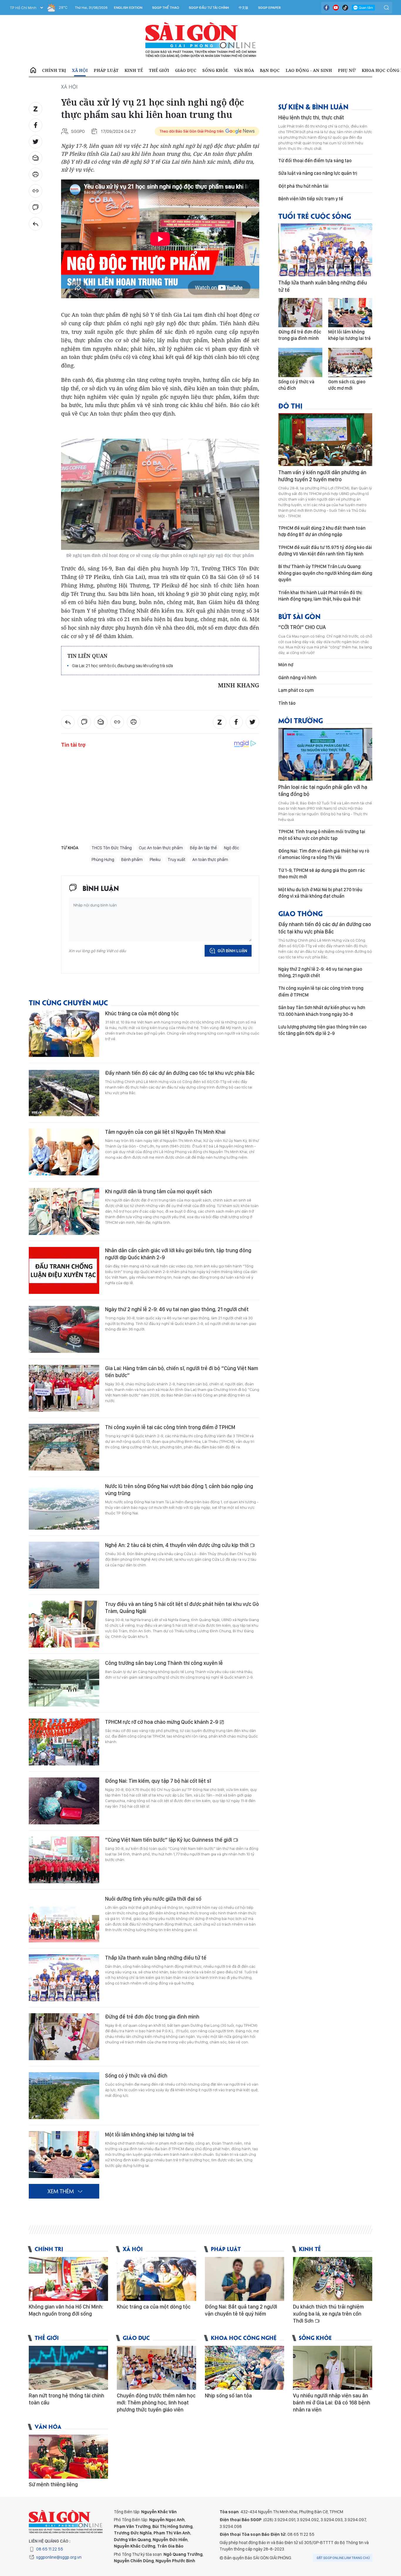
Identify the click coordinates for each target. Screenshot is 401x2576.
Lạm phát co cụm (296, 690)
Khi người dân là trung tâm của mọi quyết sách (159, 1191)
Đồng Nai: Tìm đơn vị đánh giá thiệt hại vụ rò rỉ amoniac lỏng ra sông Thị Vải (324, 854)
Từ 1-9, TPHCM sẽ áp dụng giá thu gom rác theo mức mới (322, 873)
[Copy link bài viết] (36, 191)
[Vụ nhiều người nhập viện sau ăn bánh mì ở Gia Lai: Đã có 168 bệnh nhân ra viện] (333, 2368)
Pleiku (155, 860)
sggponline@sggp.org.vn (59, 2557)
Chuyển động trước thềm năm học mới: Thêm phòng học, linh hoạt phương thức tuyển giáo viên (156, 2403)
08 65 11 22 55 (50, 2549)
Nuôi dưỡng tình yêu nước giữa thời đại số (153, 1899)
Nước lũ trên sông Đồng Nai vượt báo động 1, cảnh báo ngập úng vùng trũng (179, 1490)
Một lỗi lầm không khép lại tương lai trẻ (150, 2134)
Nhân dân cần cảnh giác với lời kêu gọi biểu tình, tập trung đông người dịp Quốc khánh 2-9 (178, 1254)
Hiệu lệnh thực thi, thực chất (311, 117)
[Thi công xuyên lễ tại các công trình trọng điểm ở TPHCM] (64, 1447)
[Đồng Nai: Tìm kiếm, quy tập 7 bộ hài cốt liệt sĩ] (64, 1801)
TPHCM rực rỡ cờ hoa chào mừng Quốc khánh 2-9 (162, 1722)
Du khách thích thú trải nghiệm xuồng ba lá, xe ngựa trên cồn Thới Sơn (328, 2314)
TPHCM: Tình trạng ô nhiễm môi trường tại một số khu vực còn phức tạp (322, 835)
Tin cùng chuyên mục (68, 1002)
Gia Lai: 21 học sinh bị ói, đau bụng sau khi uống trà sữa (122, 666)
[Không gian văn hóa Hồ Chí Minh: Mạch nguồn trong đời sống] (68, 2279)
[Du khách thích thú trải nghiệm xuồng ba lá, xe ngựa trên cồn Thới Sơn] (333, 2279)
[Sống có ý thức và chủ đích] (64, 2096)
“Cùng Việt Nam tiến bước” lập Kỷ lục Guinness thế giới (169, 1840)
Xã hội (80, 70)
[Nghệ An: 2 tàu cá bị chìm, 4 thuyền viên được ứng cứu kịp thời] (64, 1565)
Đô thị (290, 405)
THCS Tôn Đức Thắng (112, 848)
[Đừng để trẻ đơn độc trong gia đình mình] (64, 2037)
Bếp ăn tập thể (203, 848)
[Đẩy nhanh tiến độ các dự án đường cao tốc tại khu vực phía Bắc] (64, 1093)
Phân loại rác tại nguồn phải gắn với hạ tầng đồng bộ (323, 790)
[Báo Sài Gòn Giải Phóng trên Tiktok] (345, 8)
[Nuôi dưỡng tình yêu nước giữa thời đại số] (64, 1919)
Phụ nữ (347, 70)
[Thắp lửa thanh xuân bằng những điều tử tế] (64, 1978)
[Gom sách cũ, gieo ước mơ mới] (350, 362)
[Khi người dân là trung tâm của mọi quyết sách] (64, 1211)
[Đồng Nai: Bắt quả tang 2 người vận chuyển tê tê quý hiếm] (245, 2279)
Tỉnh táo (287, 703)
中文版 (244, 8)
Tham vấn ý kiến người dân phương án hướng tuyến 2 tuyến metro (322, 476)
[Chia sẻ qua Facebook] (36, 125)
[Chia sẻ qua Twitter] (36, 142)
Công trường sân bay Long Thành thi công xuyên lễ (164, 1663)
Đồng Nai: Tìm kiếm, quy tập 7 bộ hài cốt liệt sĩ (158, 1781)
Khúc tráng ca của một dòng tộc (142, 1013)
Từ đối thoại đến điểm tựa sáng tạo (315, 161)
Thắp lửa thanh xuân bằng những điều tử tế (156, 1958)
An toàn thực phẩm (210, 860)
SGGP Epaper (269, 8)
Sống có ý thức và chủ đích (136, 2076)
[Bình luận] (36, 207)
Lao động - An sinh (309, 70)
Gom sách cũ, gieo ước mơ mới (347, 385)
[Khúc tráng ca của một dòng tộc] (64, 1033)
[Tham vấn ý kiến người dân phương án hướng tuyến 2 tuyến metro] (325, 440)
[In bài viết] (36, 174)
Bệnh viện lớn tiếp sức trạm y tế (311, 199)
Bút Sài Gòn (299, 616)
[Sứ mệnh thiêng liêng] (68, 2457)
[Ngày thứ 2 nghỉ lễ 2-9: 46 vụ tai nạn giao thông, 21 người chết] (64, 1329)
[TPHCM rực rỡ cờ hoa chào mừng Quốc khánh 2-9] (64, 1742)
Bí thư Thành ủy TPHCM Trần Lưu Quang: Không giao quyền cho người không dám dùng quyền (325, 573)
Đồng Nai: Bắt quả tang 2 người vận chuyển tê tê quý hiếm (241, 2310)
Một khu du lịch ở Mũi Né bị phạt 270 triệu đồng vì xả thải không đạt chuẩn (320, 893)
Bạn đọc (270, 70)
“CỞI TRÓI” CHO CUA (302, 627)
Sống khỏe (215, 70)
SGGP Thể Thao (166, 8)
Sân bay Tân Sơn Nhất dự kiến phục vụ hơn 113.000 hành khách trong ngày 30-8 (322, 1011)
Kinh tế (134, 70)
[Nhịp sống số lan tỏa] (245, 2368)
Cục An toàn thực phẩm (161, 848)
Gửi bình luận (232, 951)
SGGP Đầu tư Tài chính (209, 8)
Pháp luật (106, 70)
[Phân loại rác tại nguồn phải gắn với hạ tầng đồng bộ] (325, 754)
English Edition (128, 8)
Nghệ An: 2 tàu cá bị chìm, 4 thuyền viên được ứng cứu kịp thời (177, 1545)
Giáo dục (186, 70)
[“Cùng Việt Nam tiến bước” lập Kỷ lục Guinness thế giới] (64, 1860)
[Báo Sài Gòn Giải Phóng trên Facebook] (326, 8)
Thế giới (159, 70)
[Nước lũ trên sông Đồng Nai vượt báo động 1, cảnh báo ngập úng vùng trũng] (64, 1506)
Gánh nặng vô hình (297, 678)
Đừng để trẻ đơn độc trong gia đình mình (152, 2017)
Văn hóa (244, 70)
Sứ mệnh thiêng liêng (53, 2484)
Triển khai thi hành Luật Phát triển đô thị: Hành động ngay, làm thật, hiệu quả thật (321, 596)
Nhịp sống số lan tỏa (228, 2395)
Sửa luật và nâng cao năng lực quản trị (318, 173)
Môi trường (301, 720)
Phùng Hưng (103, 860)
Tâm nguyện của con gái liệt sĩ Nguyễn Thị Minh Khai (165, 1132)
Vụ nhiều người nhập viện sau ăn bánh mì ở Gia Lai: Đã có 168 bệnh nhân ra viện (332, 2403)
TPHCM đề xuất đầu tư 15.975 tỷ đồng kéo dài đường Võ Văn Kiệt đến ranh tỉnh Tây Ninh (325, 551)
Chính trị (54, 70)
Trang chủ (33, 70)
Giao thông (300, 913)
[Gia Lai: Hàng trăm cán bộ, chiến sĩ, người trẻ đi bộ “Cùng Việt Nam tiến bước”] (64, 1388)
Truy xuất (176, 860)
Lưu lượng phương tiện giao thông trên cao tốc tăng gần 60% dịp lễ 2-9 (322, 1030)
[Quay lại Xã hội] (36, 224)
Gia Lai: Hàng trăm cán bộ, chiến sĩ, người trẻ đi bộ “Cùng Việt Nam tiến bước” (182, 1372)
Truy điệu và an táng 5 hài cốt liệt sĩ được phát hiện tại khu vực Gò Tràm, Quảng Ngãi (182, 1608)
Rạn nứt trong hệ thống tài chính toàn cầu (66, 2399)
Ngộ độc (232, 848)
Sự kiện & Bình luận (313, 106)
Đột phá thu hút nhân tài (303, 186)
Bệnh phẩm (132, 860)
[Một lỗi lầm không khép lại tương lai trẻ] (64, 2155)
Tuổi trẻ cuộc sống (315, 216)
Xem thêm (61, 2191)
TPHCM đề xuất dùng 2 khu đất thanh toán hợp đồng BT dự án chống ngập (322, 531)
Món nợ (286, 665)
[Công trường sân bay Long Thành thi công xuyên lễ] (64, 1683)
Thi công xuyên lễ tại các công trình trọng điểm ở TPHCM (170, 1427)
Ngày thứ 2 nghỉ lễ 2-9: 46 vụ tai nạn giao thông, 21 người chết (177, 1309)
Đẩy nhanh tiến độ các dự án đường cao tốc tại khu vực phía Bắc (180, 1073)
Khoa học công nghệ (244, 2337)
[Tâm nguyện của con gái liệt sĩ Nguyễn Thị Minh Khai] (64, 1152)
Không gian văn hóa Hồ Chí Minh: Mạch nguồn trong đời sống (66, 2310)
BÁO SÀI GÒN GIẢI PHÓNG (201, 40)
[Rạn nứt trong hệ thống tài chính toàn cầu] (68, 2368)
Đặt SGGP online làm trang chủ (343, 2558)
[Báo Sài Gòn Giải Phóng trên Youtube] (336, 8)
